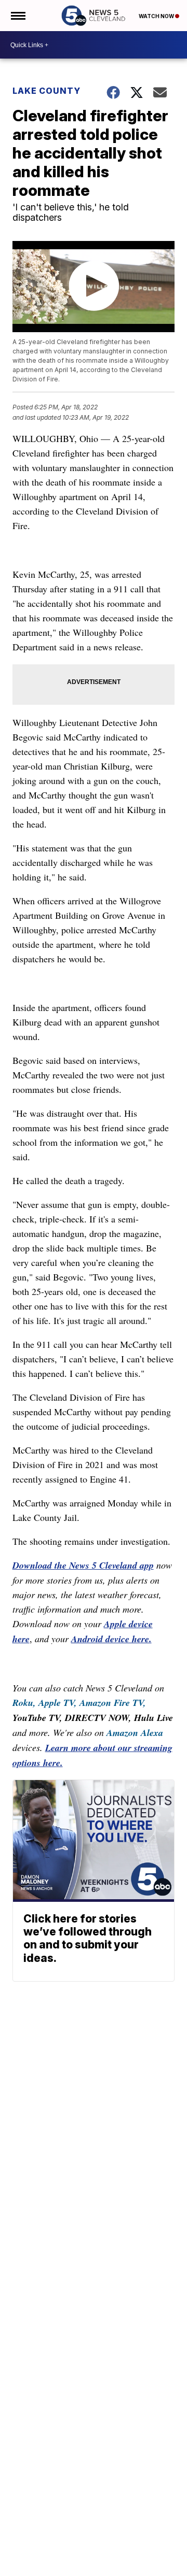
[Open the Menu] (17, 16)
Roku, (24, 1703)
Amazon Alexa (135, 1733)
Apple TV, (58, 1703)
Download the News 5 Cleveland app (83, 1565)
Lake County (46, 91)
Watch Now (157, 16)
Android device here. (111, 1639)
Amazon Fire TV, (113, 1703)
